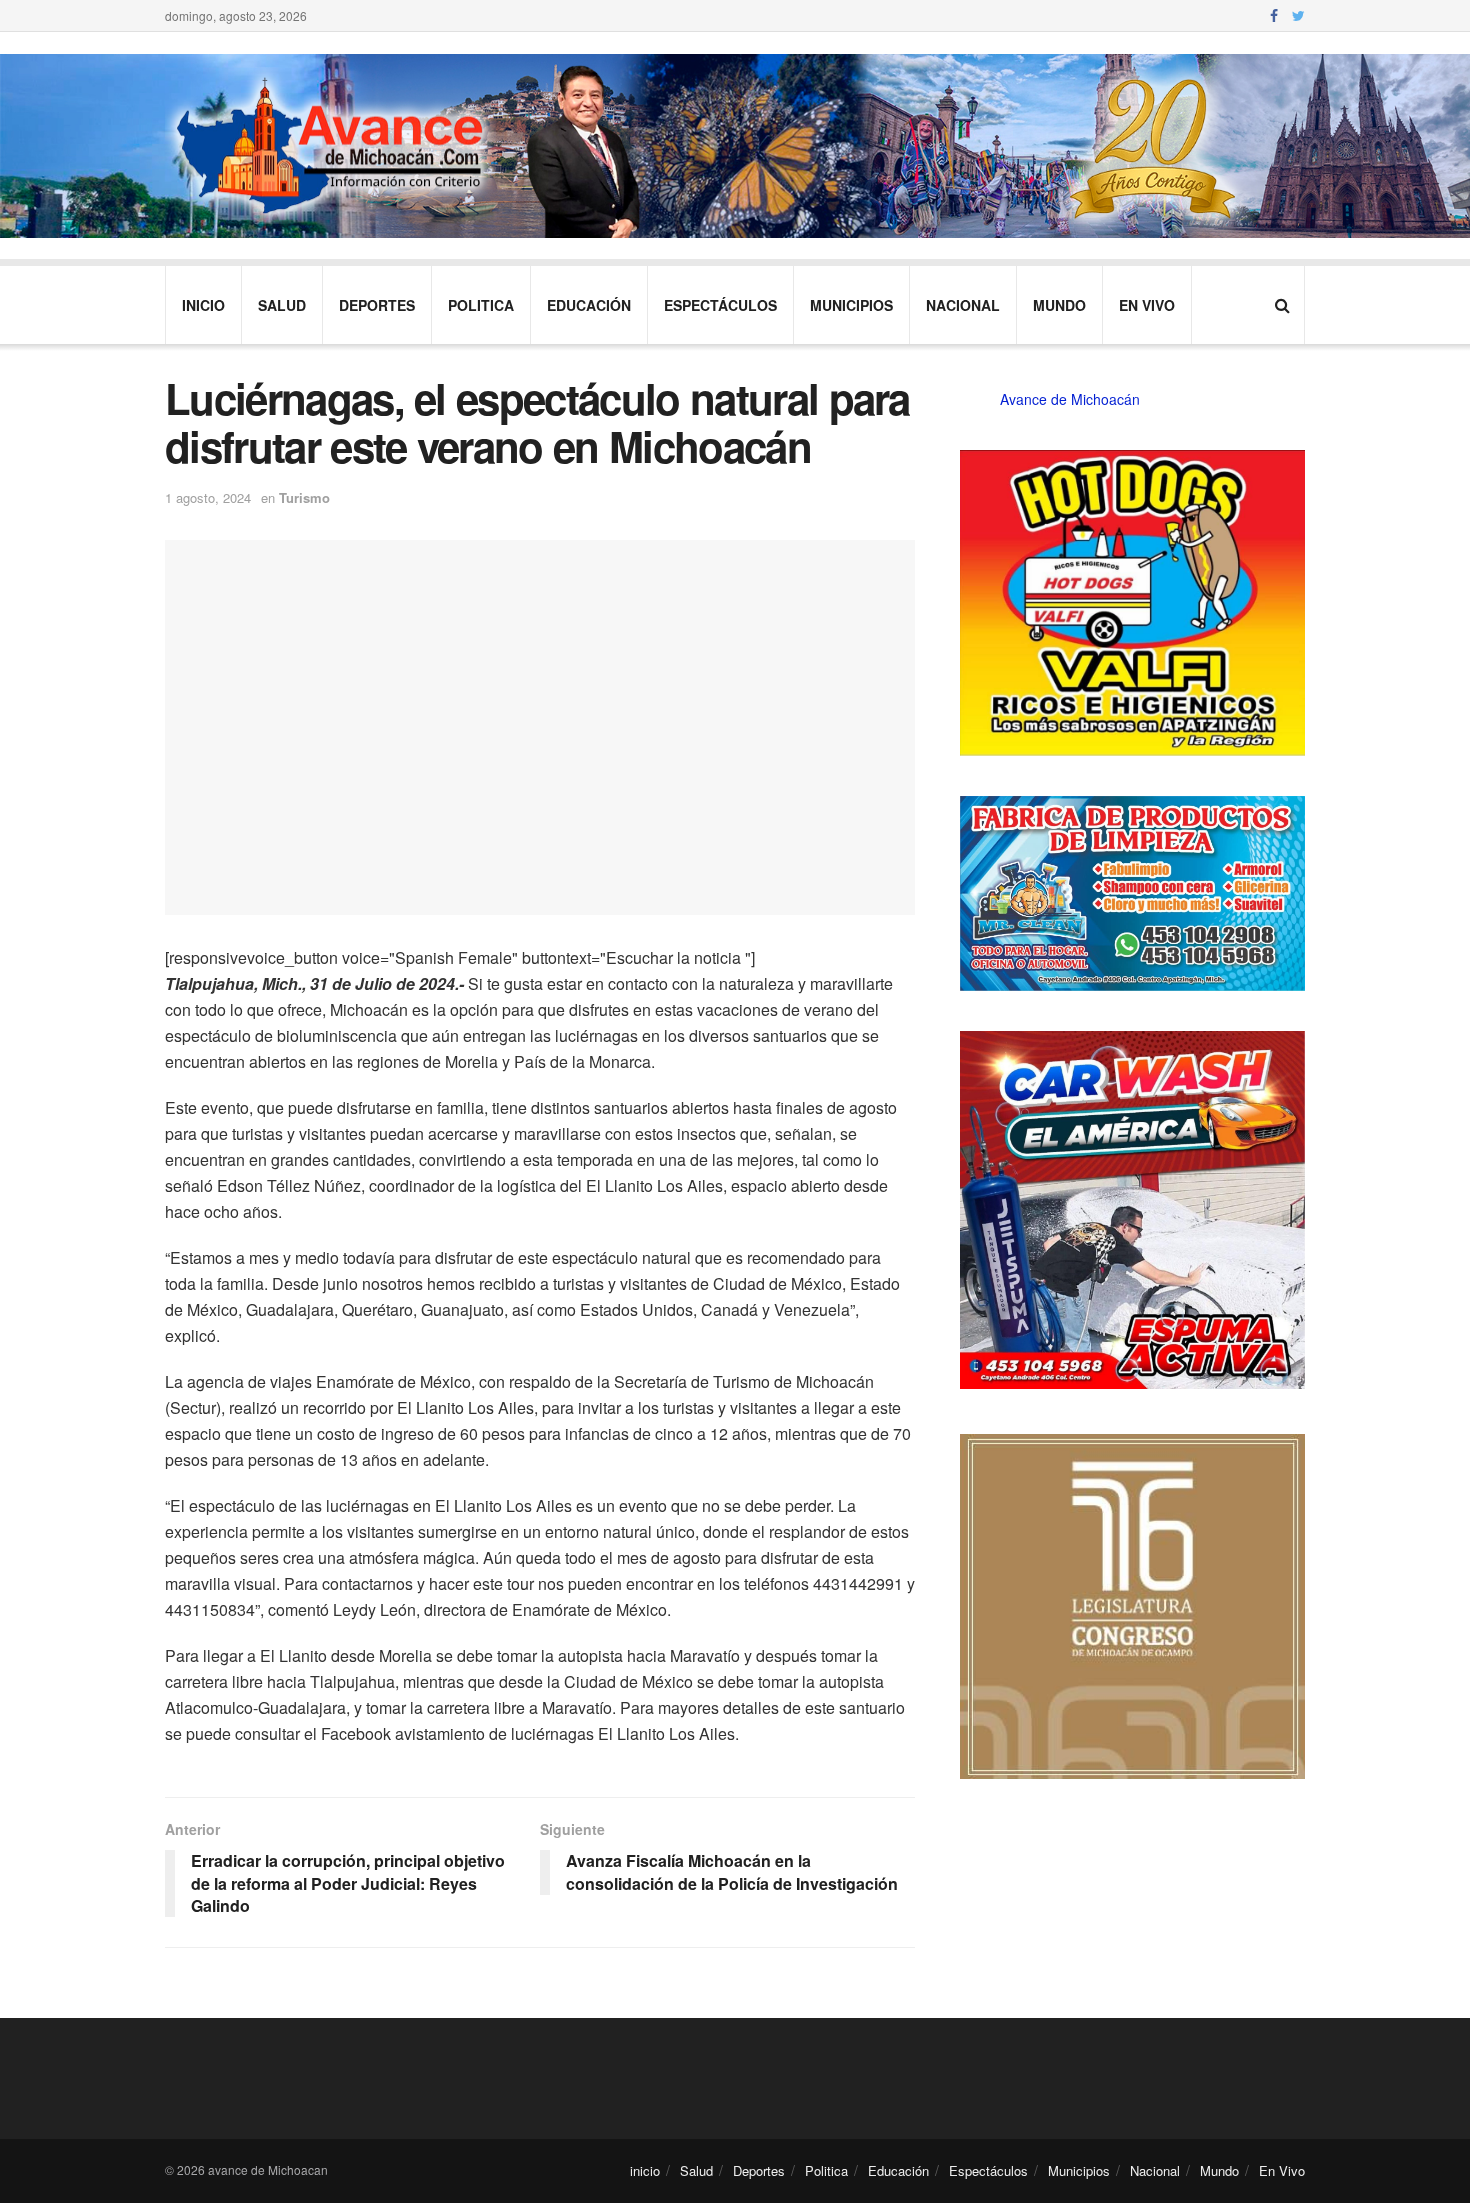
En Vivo (1147, 305)
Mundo (1059, 305)
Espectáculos (720, 305)
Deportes (377, 305)
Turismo (304, 497)
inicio (203, 305)
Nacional (963, 305)
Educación (589, 305)
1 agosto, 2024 (208, 497)
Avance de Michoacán (1070, 399)
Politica (481, 305)
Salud (282, 305)
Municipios (851, 305)
